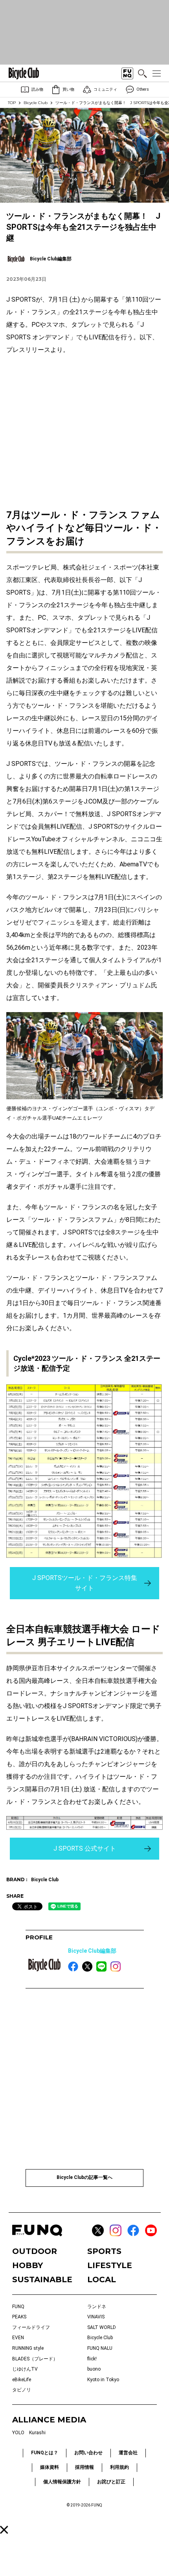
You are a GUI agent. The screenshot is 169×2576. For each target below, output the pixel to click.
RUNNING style (28, 2348)
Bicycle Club (36, 103)
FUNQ (18, 2307)
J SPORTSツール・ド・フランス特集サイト (85, 1583)
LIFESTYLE (110, 2265)
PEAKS (19, 2317)
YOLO (18, 2433)
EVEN (18, 2338)
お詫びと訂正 (111, 2482)
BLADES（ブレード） (35, 2359)
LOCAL (102, 2279)
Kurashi (37, 2433)
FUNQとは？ (45, 2453)
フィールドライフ (31, 2327)
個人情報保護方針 (62, 2482)
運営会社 (128, 2453)
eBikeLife (22, 2380)
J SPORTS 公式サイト (85, 1848)
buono (94, 2369)
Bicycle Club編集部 (92, 1951)
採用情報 (84, 2467)
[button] (4, 2530)
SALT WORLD (102, 2327)
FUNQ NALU (100, 2348)
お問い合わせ (88, 2453)
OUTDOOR (35, 2251)
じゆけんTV (25, 2369)
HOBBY (28, 2265)
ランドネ (97, 2307)
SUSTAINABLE (42, 2279)
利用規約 (119, 2467)
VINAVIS (96, 2317)
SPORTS (104, 2251)
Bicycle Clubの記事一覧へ (84, 2177)
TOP (12, 103)
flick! (92, 2359)
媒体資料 (50, 2467)
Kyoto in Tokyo (103, 2380)
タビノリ (22, 2390)
